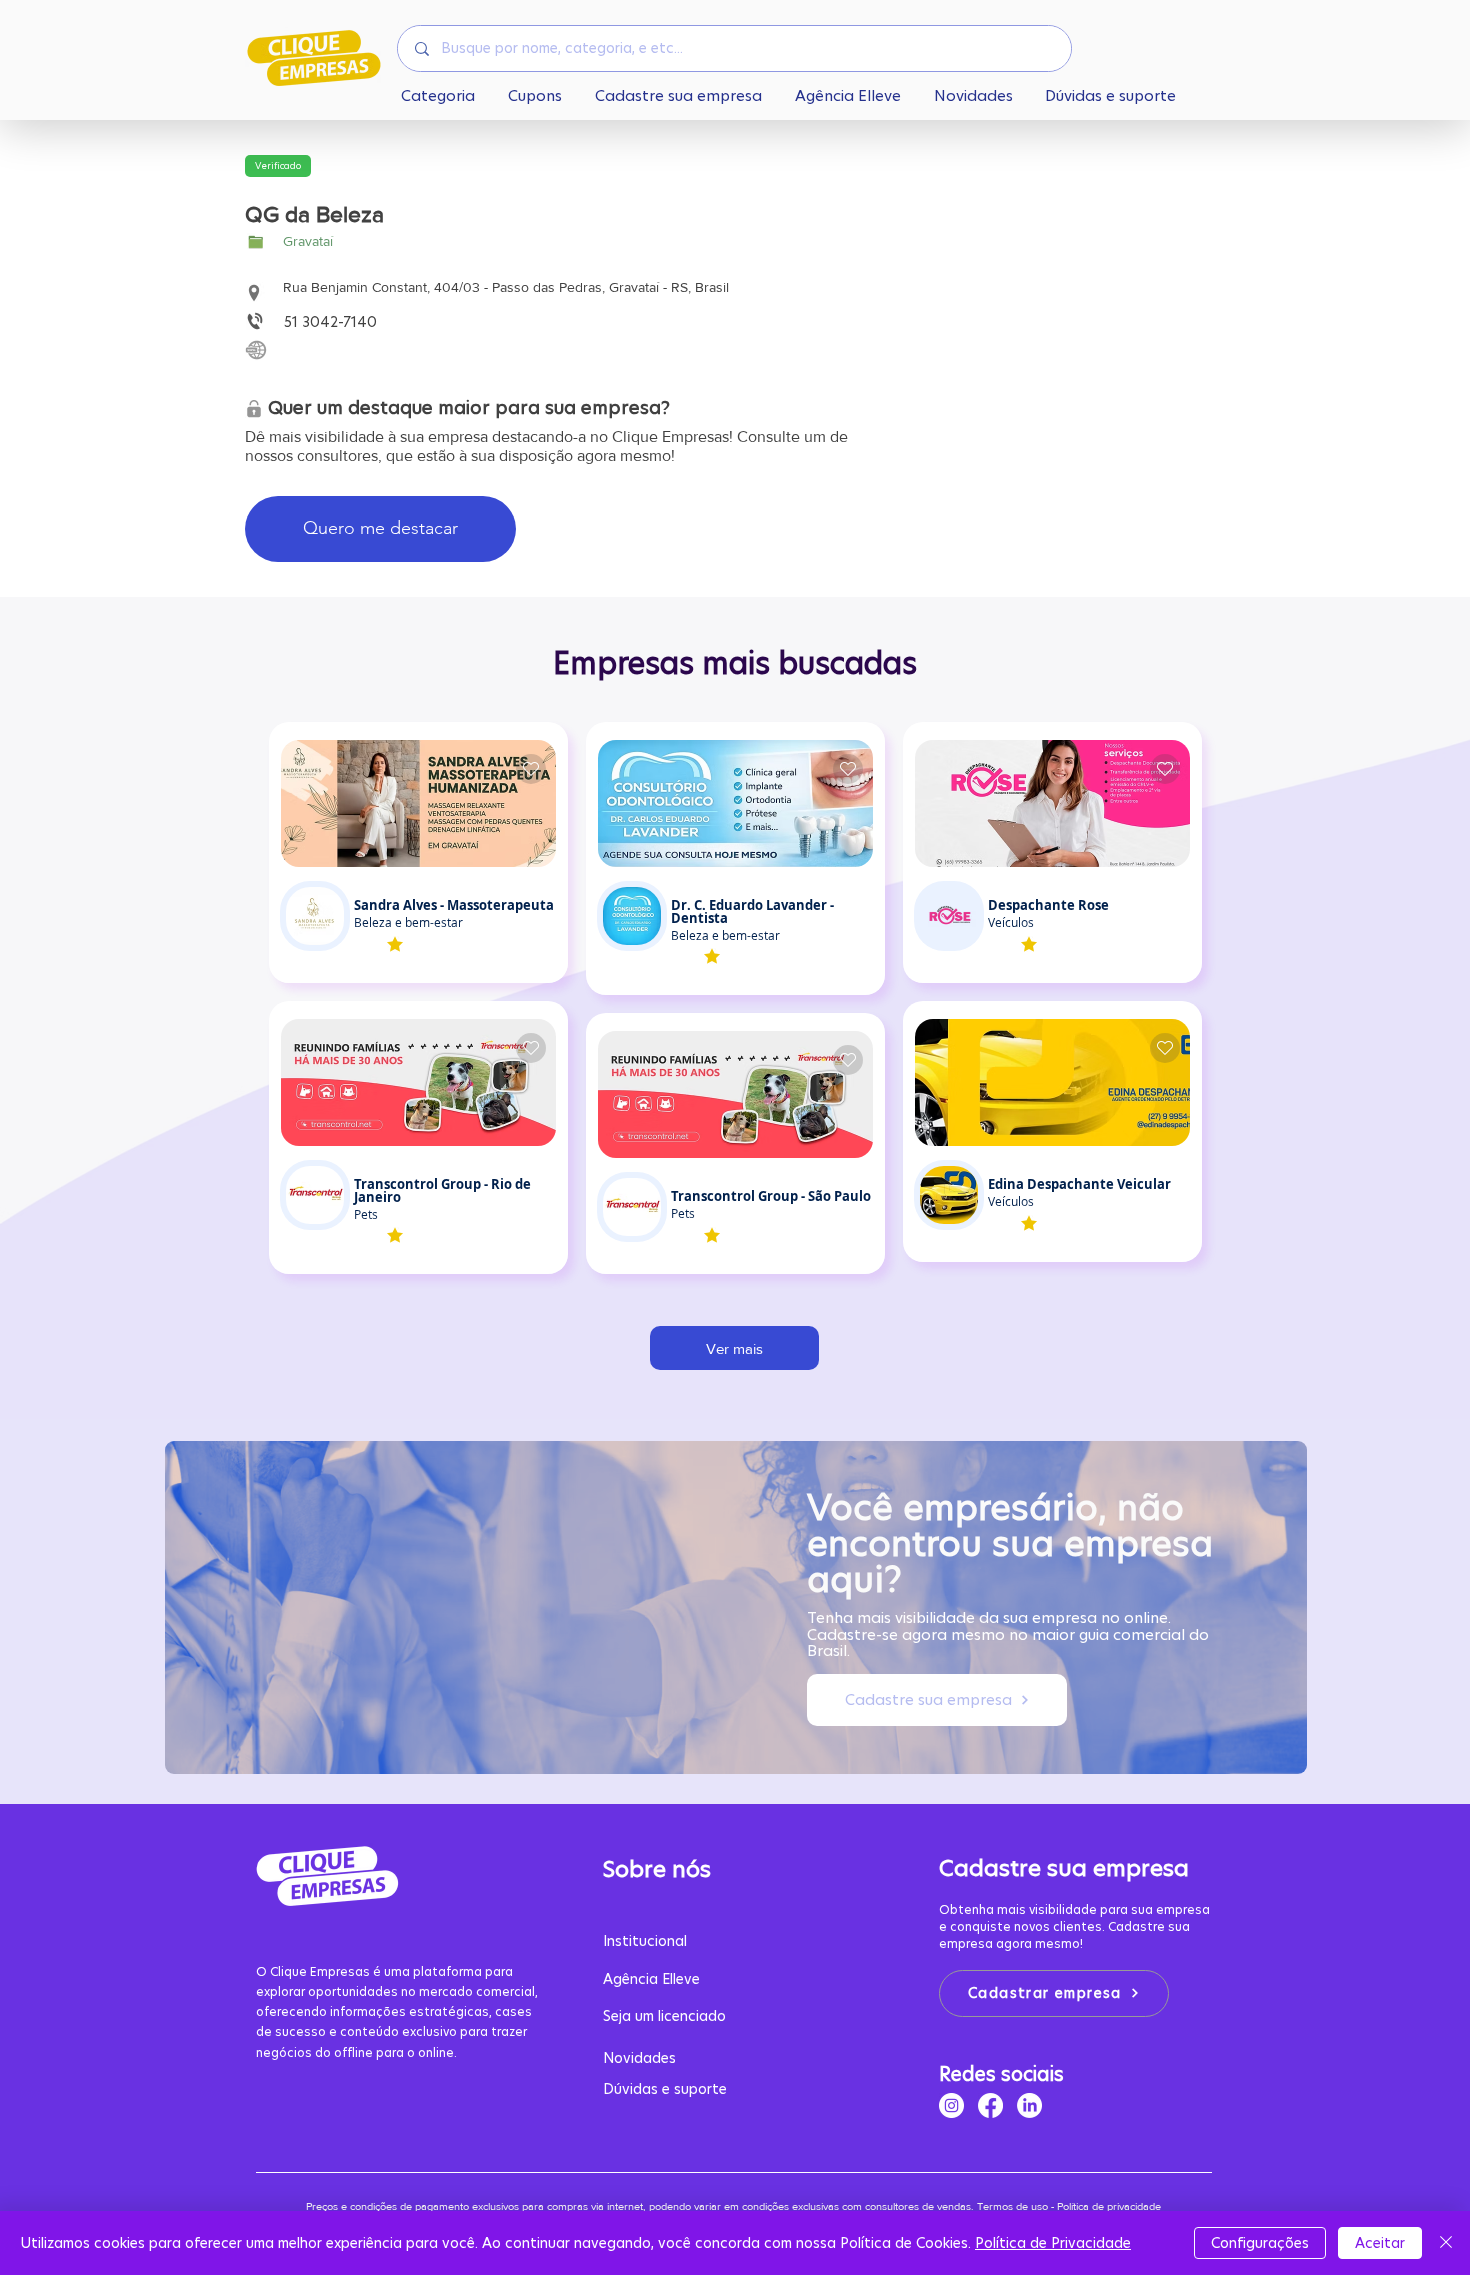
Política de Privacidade (1053, 2243)
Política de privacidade (1110, 2206)
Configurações (1260, 2243)
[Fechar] (1446, 2243)
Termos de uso (1012, 2206)
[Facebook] (990, 2105)
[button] (278, 166)
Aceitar (1380, 2243)
